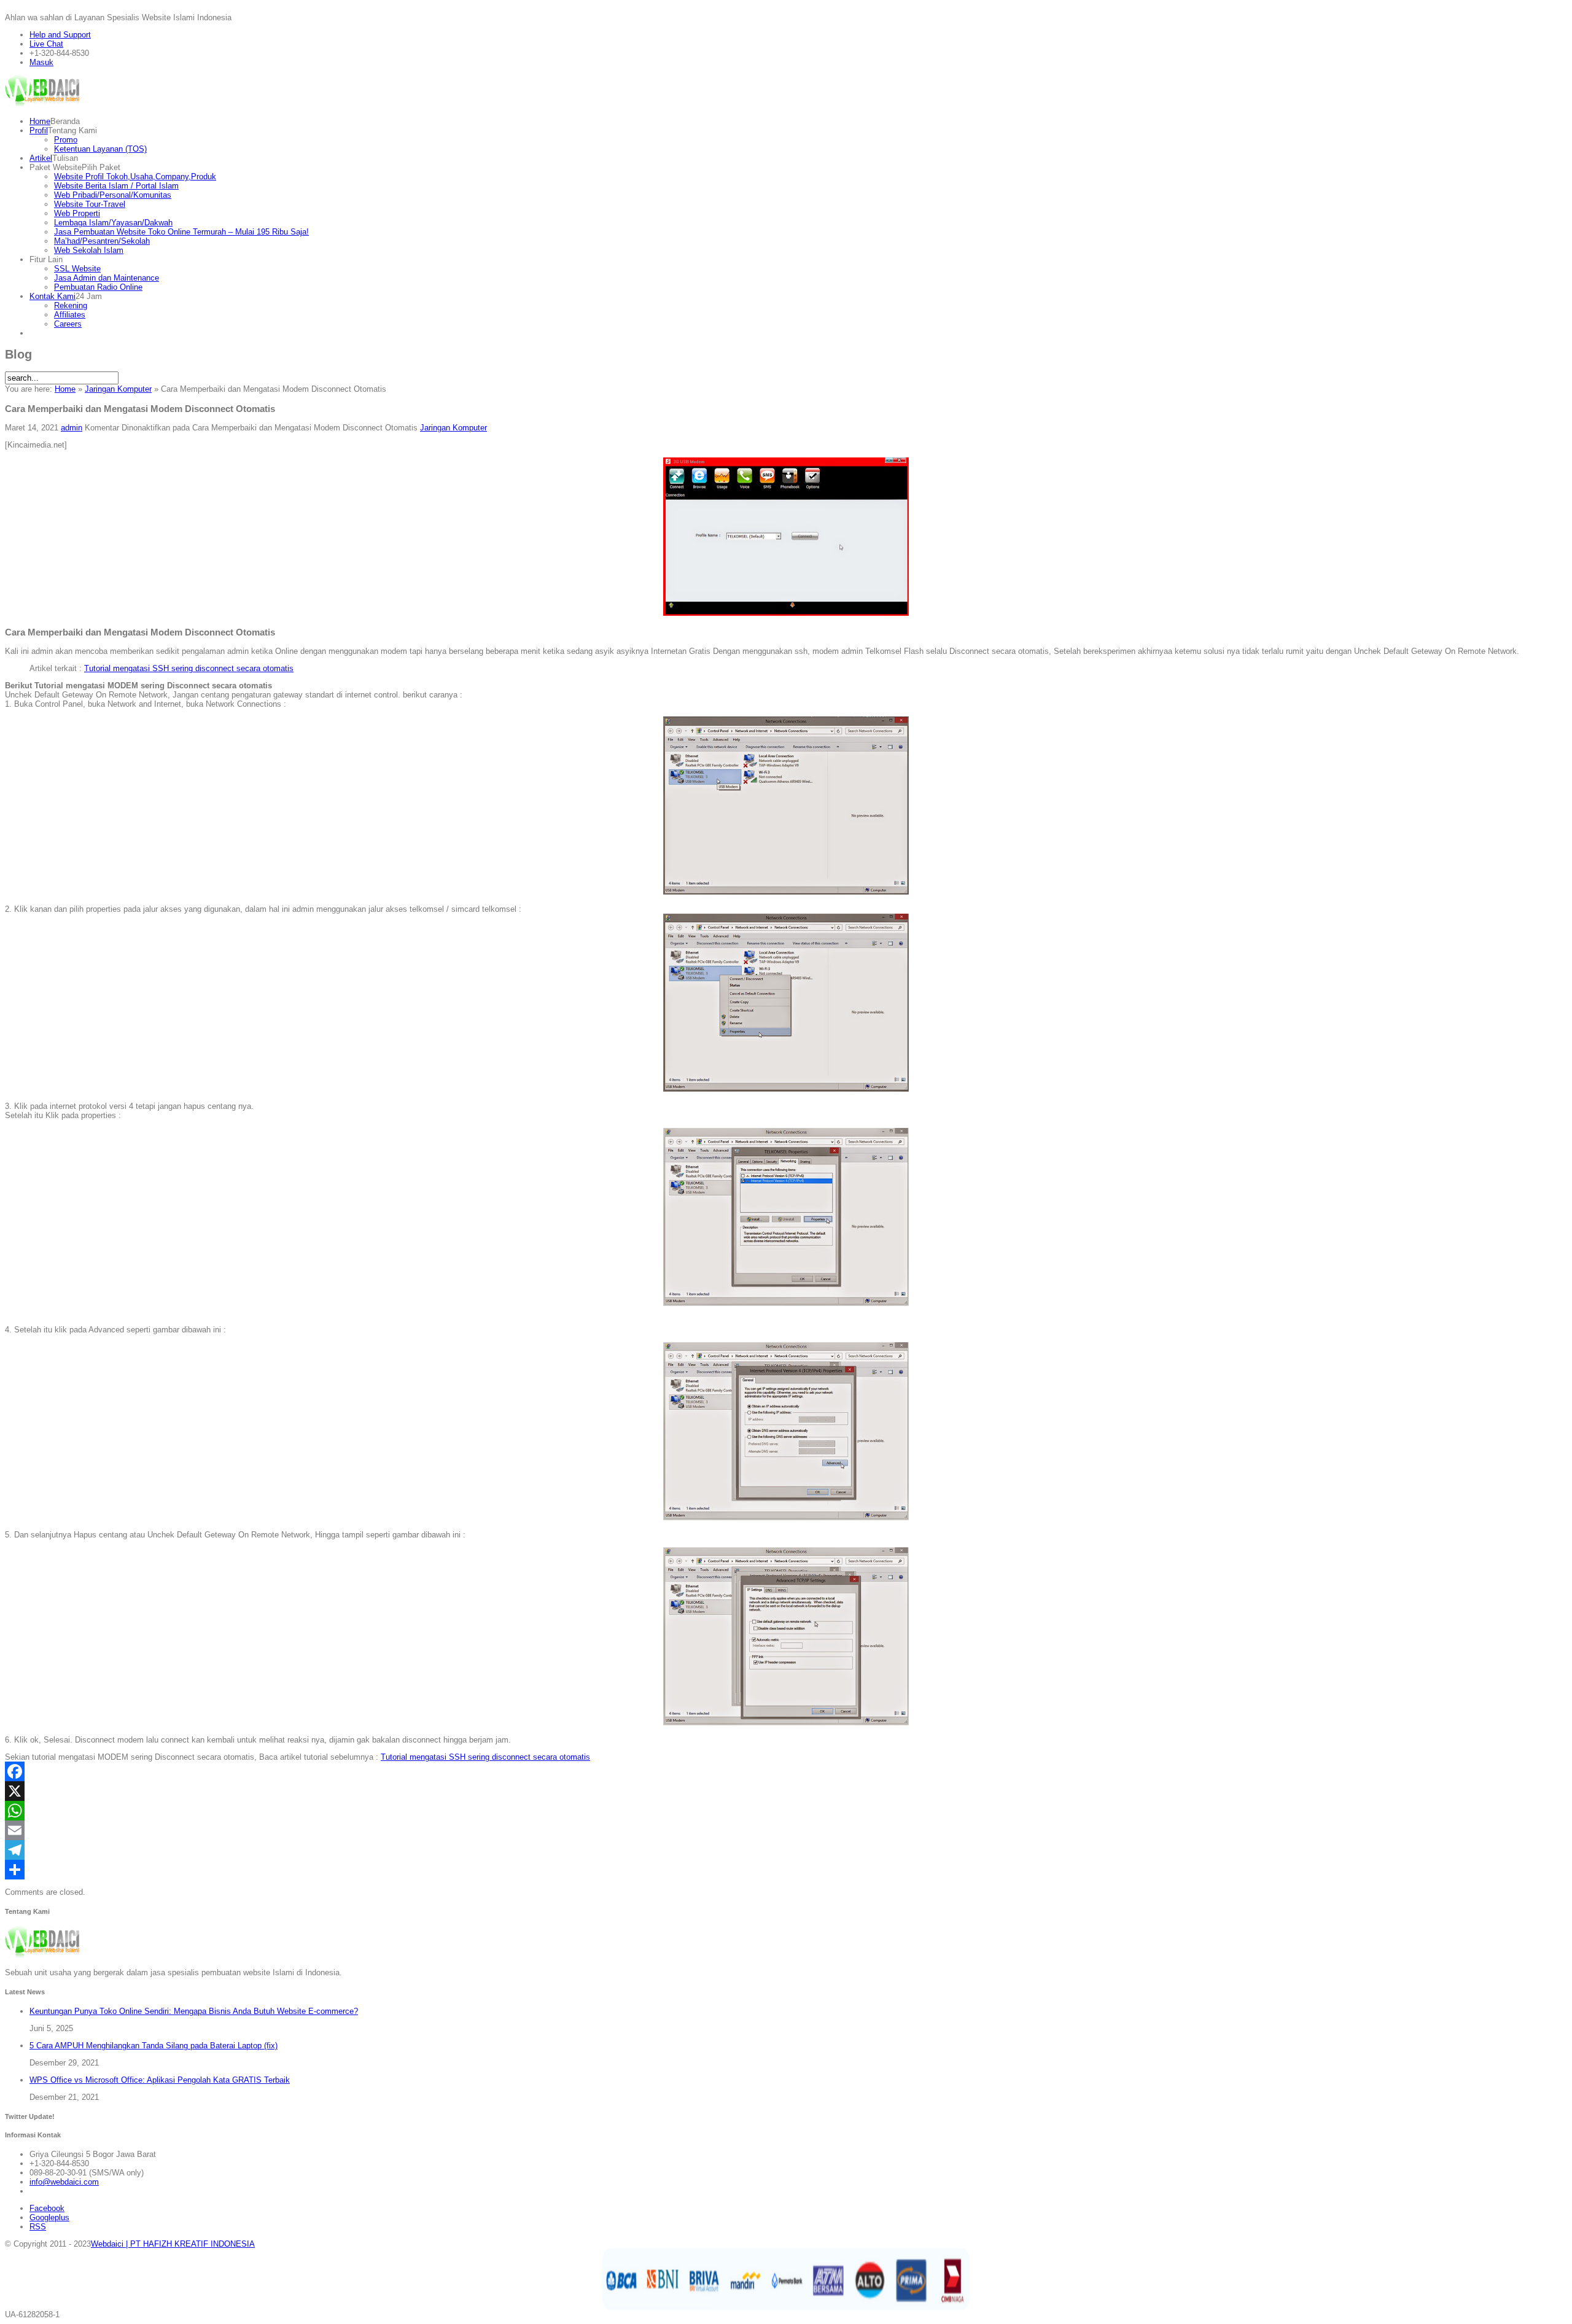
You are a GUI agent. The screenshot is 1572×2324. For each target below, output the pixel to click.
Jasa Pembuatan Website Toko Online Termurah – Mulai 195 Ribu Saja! (181, 232)
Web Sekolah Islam (89, 250)
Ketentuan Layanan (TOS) (100, 149)
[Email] (786, 1830)
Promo (66, 140)
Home (40, 121)
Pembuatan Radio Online (98, 287)
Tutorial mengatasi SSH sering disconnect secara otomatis (189, 668)
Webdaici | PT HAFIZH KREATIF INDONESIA (173, 2244)
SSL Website (77, 269)
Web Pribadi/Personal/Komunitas (113, 195)
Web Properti (77, 213)
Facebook (47, 2208)
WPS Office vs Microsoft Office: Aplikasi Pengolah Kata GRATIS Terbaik (160, 2080)
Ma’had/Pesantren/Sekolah (102, 241)
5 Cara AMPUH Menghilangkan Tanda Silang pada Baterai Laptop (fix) (154, 2046)
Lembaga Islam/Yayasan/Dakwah (113, 223)
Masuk (41, 62)
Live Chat (46, 44)
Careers (68, 324)
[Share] (786, 1870)
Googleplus (49, 2217)
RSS (38, 2227)
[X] (786, 1791)
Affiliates (70, 315)
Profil (39, 130)
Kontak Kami (53, 296)
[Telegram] (786, 1850)
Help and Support (60, 35)
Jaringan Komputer (118, 389)
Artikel (41, 158)
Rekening (71, 305)
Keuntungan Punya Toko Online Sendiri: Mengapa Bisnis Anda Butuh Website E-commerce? (194, 2011)
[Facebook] (786, 1771)
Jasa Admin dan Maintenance (107, 278)
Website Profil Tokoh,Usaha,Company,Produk (135, 177)
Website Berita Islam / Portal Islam (116, 186)
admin (72, 428)
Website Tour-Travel (90, 204)
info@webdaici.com (64, 2182)
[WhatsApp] (786, 1811)
